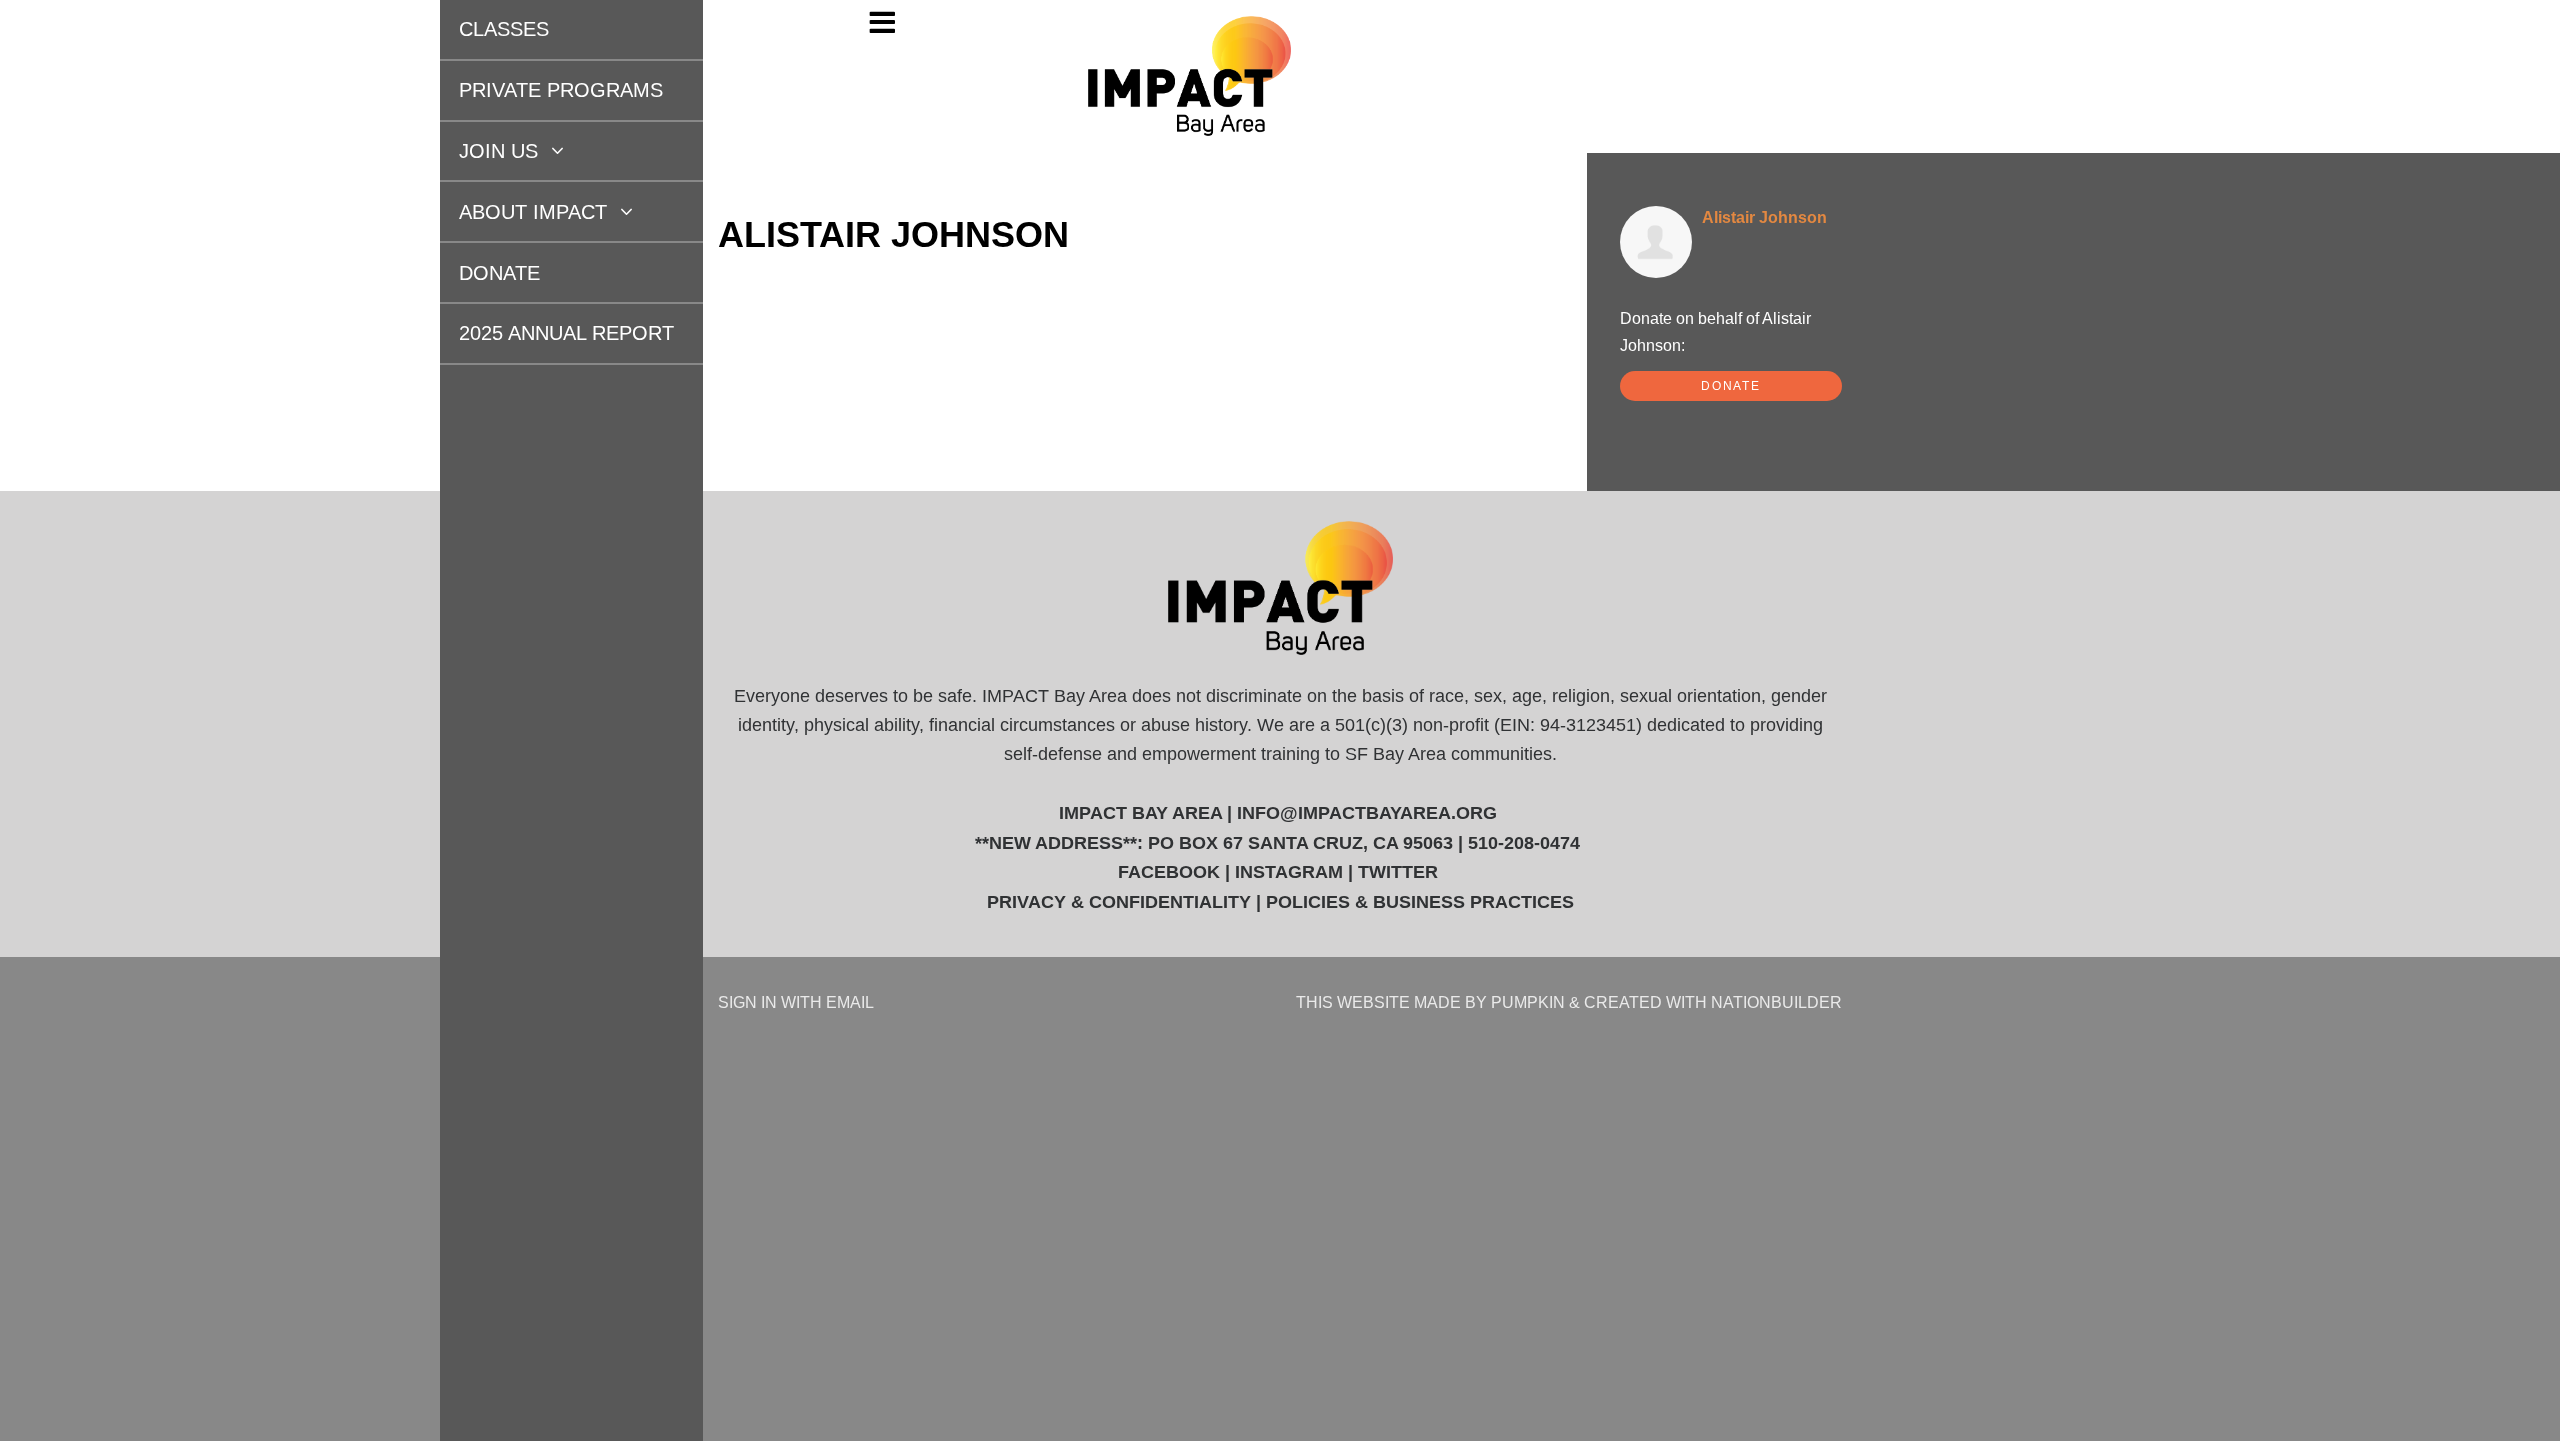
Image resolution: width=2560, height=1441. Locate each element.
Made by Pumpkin (1489, 1002)
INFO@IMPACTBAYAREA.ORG (1367, 813)
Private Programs (538, 90)
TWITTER (1398, 872)
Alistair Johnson (1764, 217)
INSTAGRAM (1289, 872)
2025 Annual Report (543, 333)
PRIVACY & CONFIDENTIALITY (1119, 902)
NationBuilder (1776, 1002)
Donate (476, 273)
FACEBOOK (1169, 872)
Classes (481, 29)
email (850, 1002)
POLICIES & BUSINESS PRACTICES (1420, 902)
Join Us (478, 151)
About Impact (513, 212)
